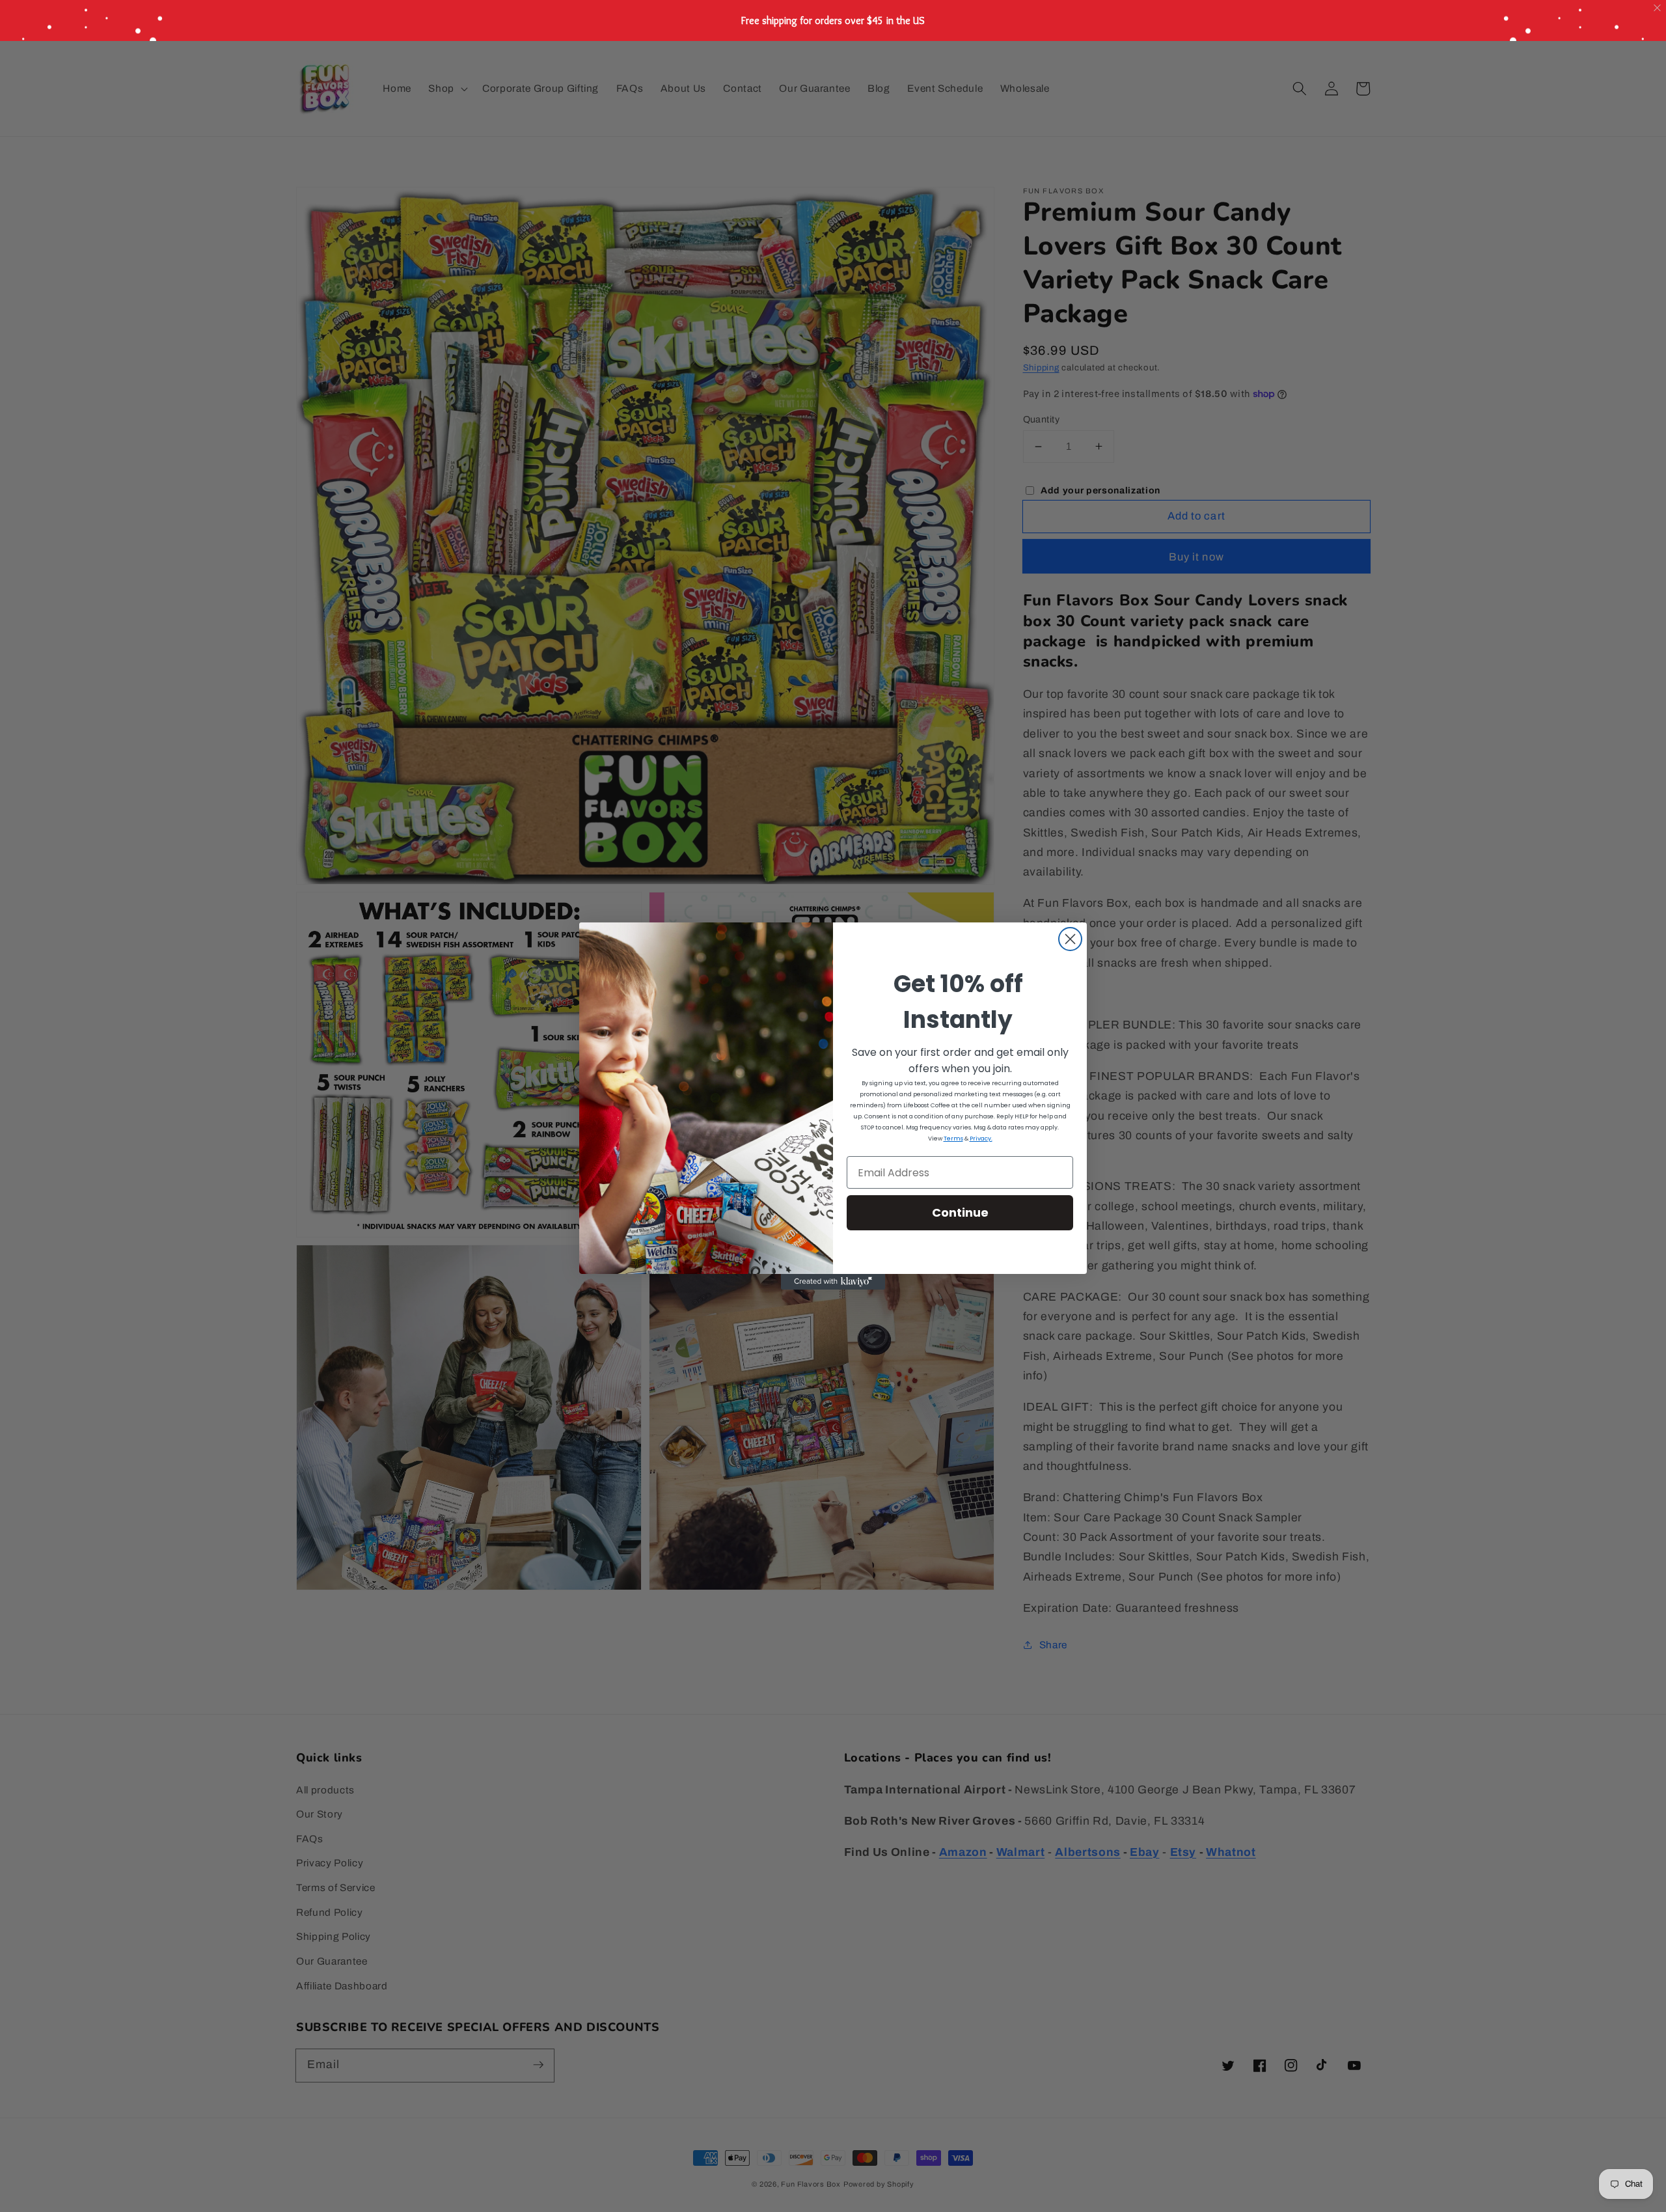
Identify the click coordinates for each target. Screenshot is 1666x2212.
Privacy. (981, 1139)
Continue (960, 1212)
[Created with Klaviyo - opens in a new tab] (833, 1282)
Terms (953, 1139)
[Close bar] (1658, 8)
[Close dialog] (1070, 939)
